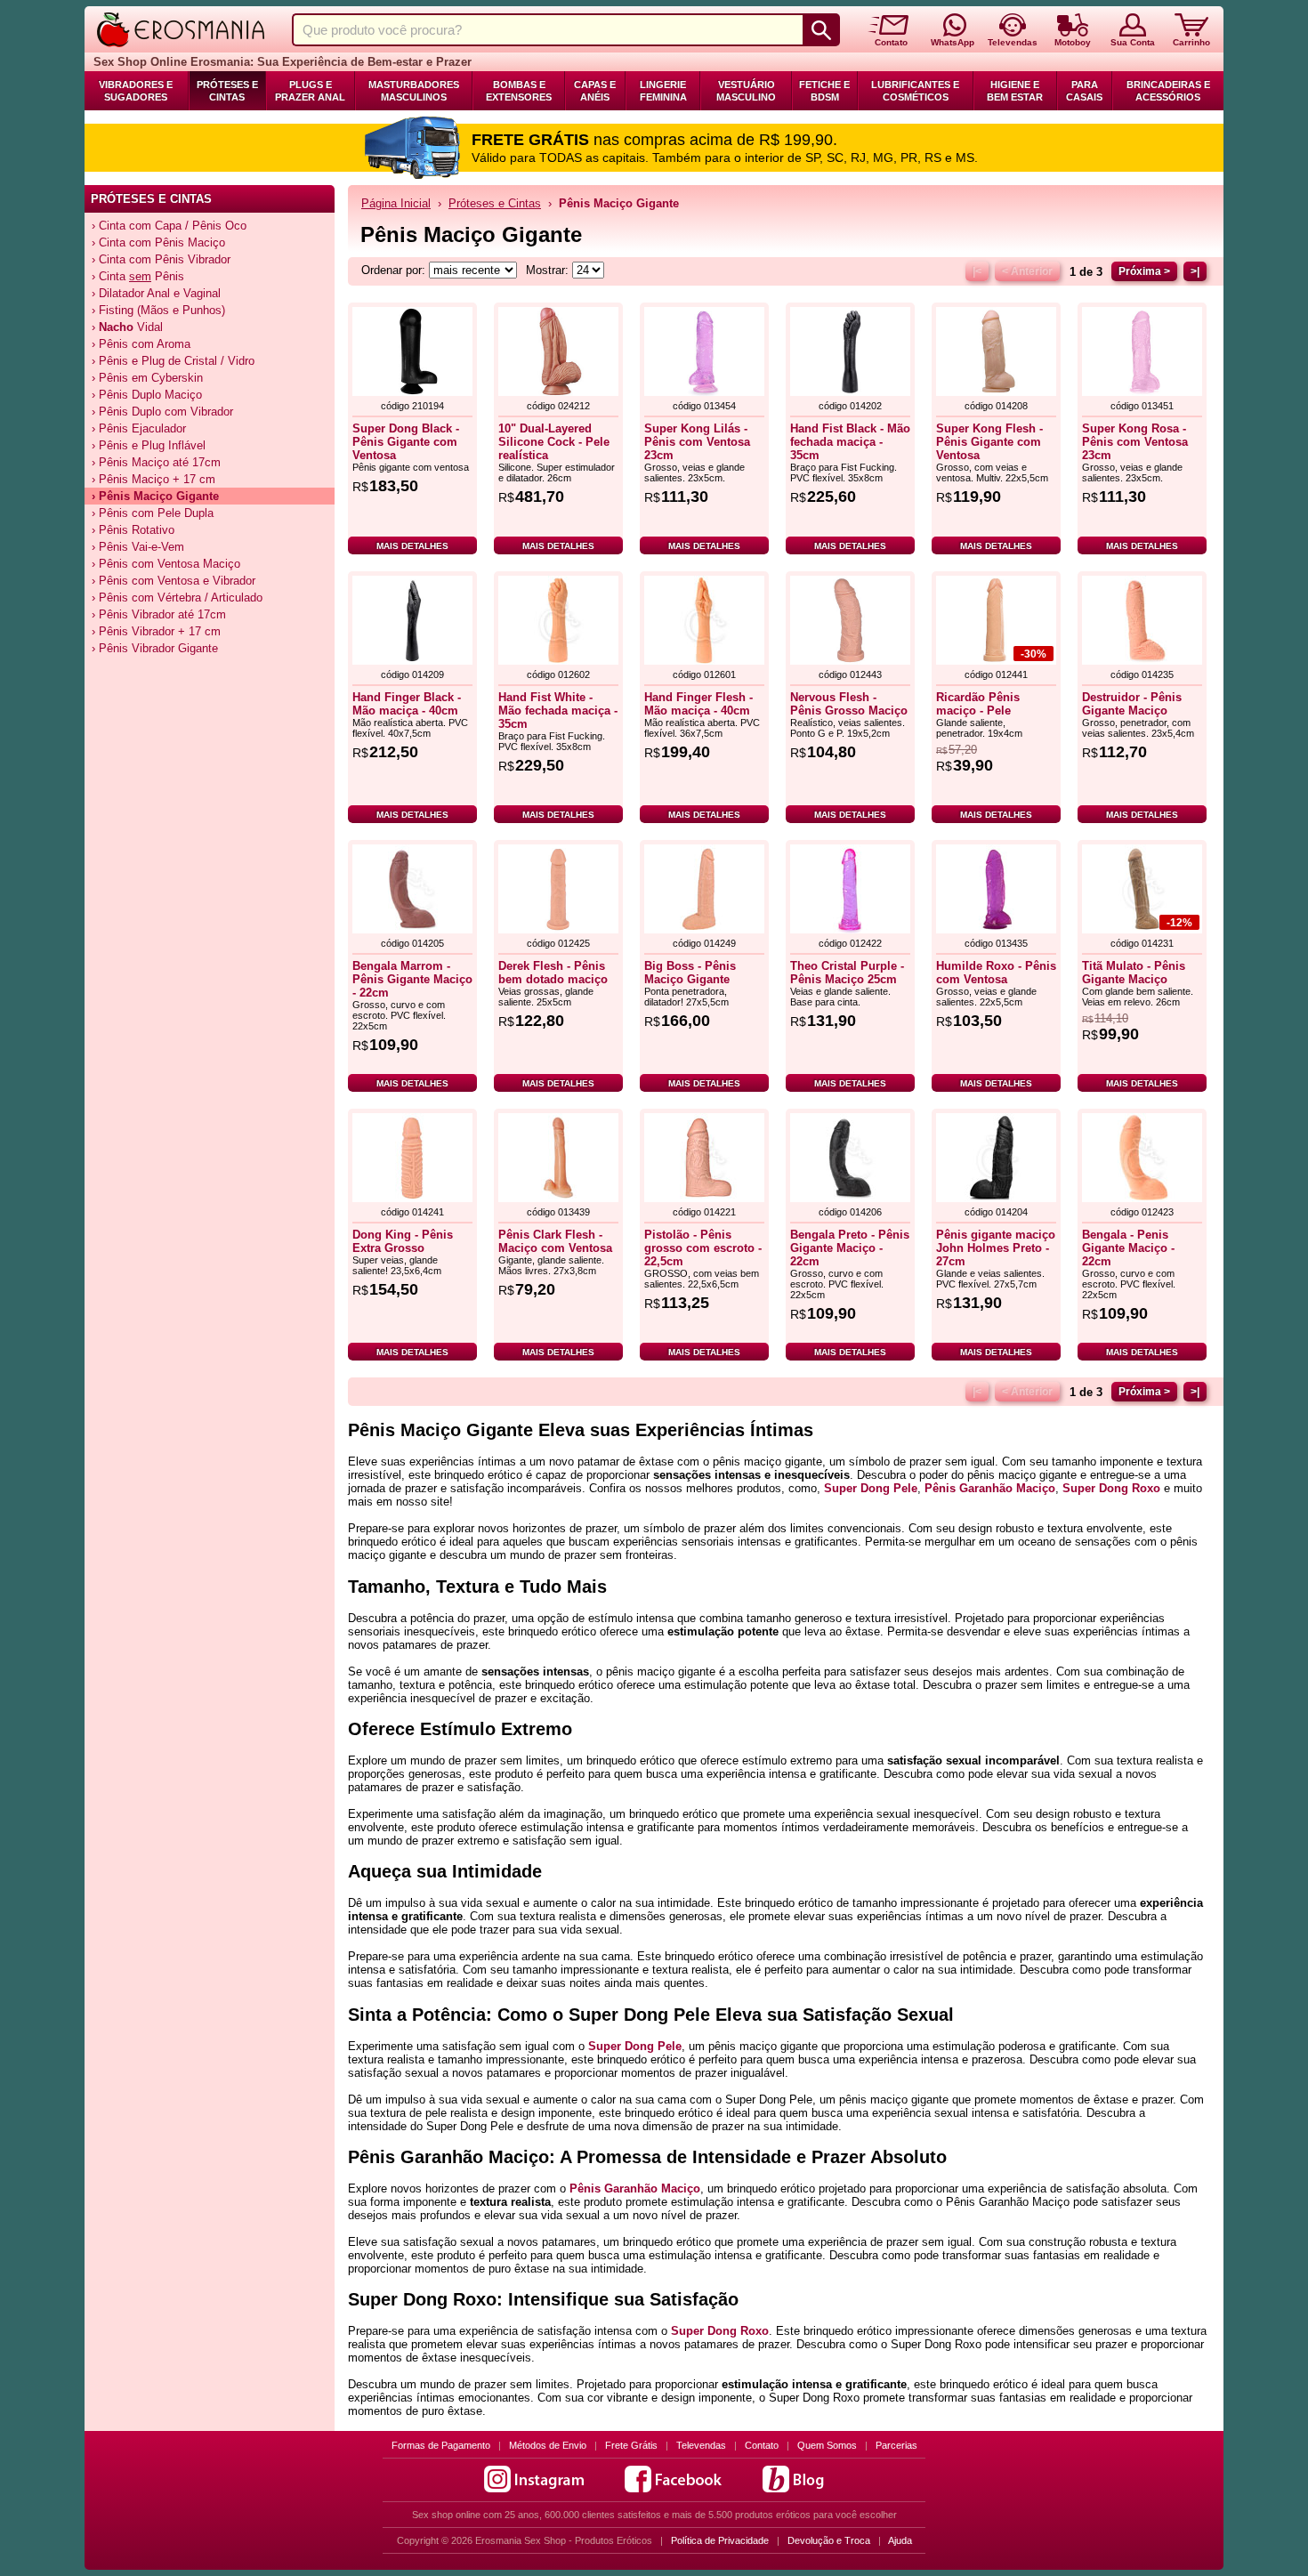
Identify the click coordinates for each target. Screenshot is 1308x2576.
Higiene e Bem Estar (1015, 91)
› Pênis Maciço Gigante (155, 496)
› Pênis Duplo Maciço (147, 395)
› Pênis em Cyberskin (147, 378)
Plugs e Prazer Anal (310, 91)
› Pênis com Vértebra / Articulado (177, 598)
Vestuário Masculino (746, 91)
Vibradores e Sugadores (136, 91)
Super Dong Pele (871, 1488)
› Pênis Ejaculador (139, 428)
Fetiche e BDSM (824, 91)
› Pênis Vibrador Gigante (155, 648)
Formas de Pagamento (441, 2445)
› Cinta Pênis (138, 276)
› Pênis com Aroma (141, 344)
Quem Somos (827, 2445)
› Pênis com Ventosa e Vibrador (174, 581)
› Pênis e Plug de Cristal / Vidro (173, 361)
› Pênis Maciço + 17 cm (153, 479)
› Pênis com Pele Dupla (153, 513)
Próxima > (1144, 271)
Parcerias (896, 2445)
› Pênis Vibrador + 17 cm (156, 631)
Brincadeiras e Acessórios (1168, 91)
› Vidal (127, 327)
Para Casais (1084, 91)
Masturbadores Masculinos (414, 91)
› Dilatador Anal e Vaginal (156, 293)
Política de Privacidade (720, 2540)
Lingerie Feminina (663, 91)
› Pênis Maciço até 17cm (156, 462)
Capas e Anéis (595, 91)
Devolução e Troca (829, 2540)
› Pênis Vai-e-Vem (138, 547)
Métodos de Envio (548, 2445)
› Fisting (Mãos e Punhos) (158, 310)
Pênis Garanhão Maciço (990, 1488)
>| (1195, 271)
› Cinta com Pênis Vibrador (161, 259)
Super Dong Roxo (1111, 1488)
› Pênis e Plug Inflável (149, 445)
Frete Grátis (631, 2445)
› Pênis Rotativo (133, 530)
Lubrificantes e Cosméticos (915, 91)
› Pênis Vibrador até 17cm (159, 614)
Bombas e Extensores (519, 91)
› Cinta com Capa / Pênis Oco (169, 226)
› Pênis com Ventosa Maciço (166, 564)
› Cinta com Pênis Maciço (158, 242)
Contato (762, 2445)
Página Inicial (396, 203)
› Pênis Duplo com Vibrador (162, 412)
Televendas (701, 2445)
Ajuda (900, 2540)
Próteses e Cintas (227, 91)
